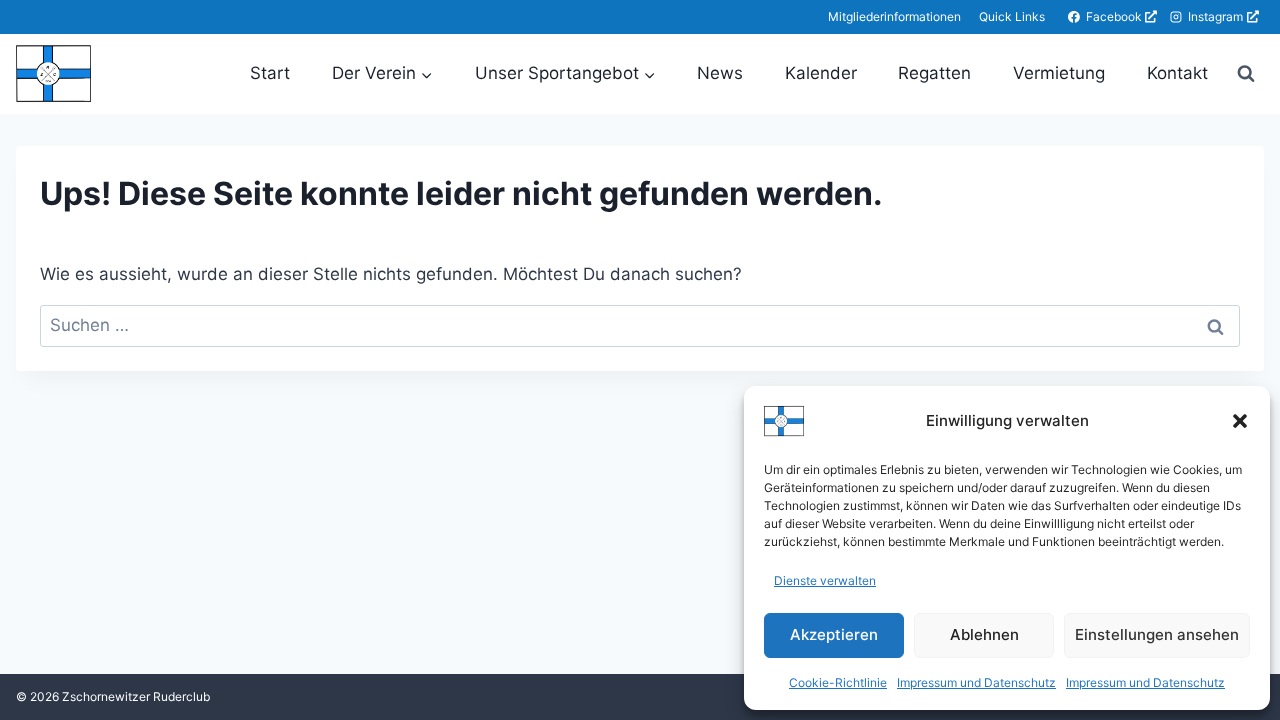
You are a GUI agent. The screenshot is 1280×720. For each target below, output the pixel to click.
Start (270, 73)
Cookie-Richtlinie (838, 682)
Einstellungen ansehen (1157, 634)
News (720, 73)
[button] (1240, 421)
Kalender (821, 73)
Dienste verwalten (825, 580)
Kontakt (1177, 73)
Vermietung (1059, 73)
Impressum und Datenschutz (976, 682)
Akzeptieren (834, 634)
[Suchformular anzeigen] (1246, 74)
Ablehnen (984, 634)
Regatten (934, 73)
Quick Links (1012, 16)
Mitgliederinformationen (894, 16)
